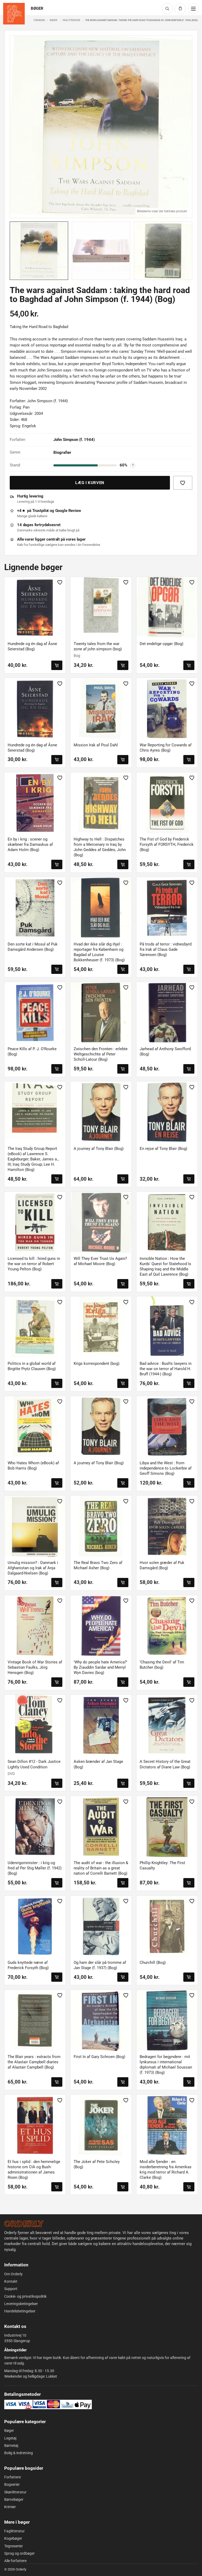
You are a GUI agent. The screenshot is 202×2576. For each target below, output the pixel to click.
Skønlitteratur (15, 2492)
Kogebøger (13, 2538)
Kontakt (11, 2281)
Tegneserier (14, 2546)
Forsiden (39, 20)
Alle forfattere (15, 2561)
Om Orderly (13, 2274)
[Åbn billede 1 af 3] (101, 127)
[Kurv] (180, 9)
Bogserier (12, 2484)
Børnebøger (14, 2499)
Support (11, 2289)
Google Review (68, 511)
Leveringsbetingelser (21, 2304)
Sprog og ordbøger (19, 2553)
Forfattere (12, 2477)
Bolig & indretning (19, 2453)
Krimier (10, 2507)
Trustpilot (41, 511)
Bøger (54, 20)
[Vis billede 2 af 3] (101, 251)
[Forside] (24, 2224)
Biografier (62, 452)
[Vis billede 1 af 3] (39, 251)
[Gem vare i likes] (183, 483)
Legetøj (10, 2438)
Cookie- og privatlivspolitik (25, 2296)
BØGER (37, 9)
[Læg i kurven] (57, 665)
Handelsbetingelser (20, 2311)
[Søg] (167, 9)
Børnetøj (11, 2446)
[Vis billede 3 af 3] (163, 251)
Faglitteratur (71, 20)
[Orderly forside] (14, 14)
